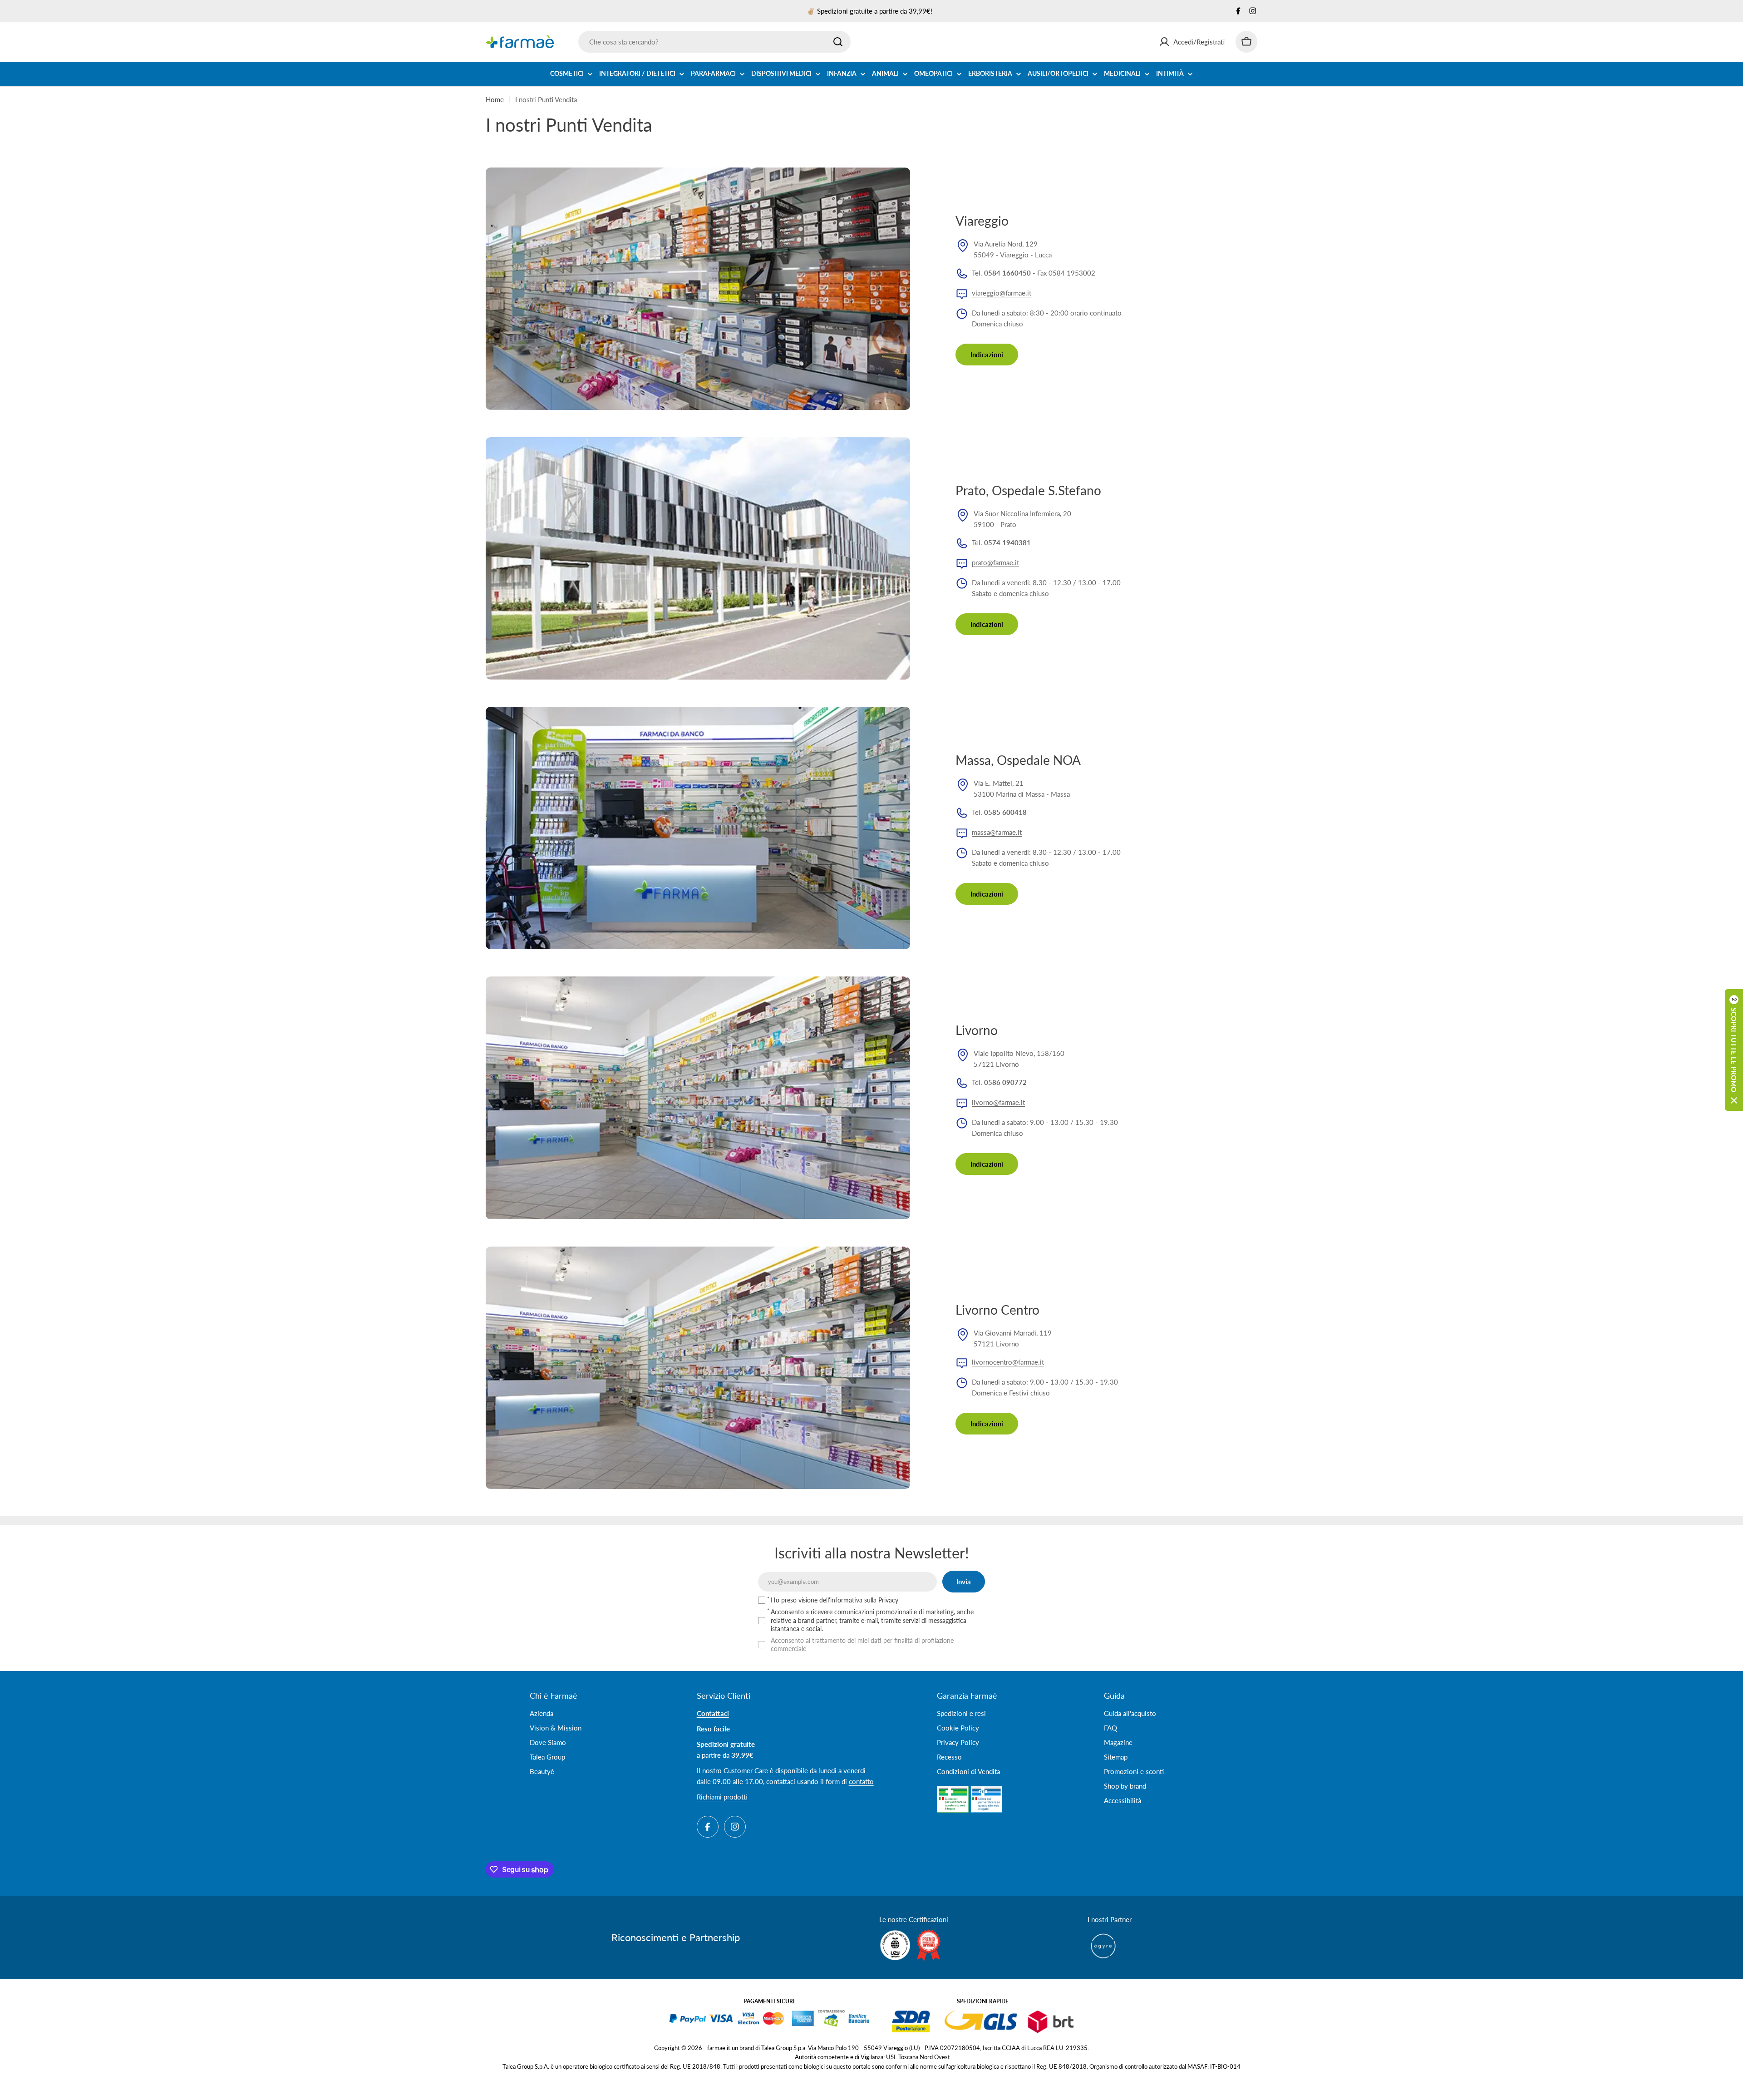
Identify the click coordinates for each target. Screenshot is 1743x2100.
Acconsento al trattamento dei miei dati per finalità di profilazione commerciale (862, 1644)
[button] (1734, 1050)
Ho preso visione (835, 1600)
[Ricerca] (838, 42)
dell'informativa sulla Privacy (859, 1600)
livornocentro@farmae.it (1008, 1362)
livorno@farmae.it (998, 1102)
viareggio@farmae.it (1002, 293)
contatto (861, 1781)
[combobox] (714, 42)
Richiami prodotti (722, 1797)
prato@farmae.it (995, 562)
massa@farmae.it (997, 832)
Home (495, 99)
